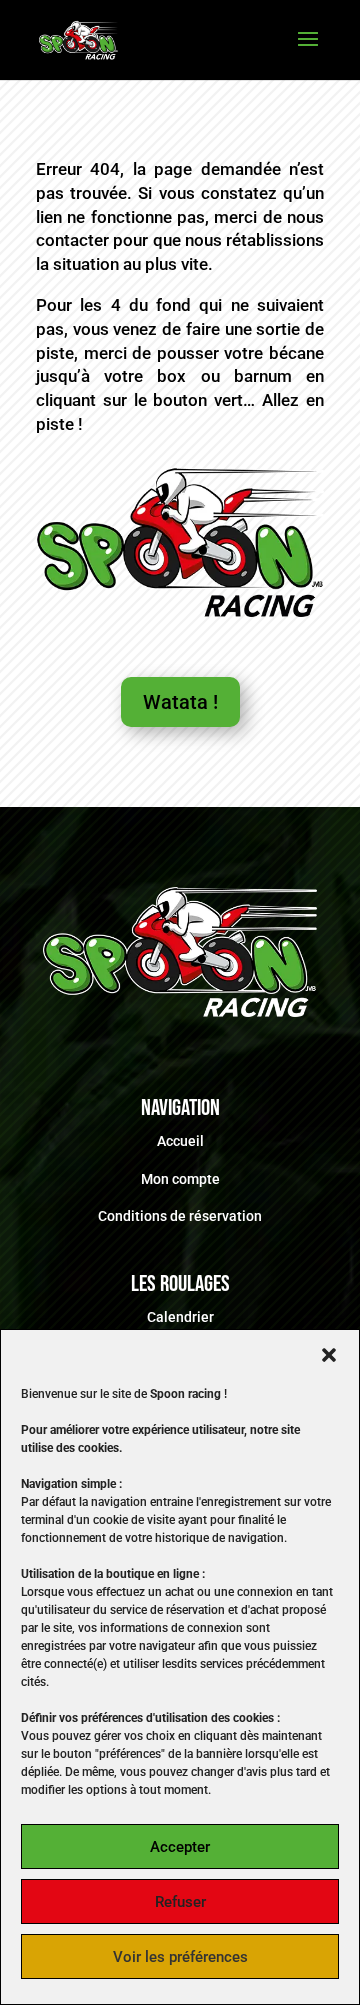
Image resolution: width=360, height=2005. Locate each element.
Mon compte (180, 1179)
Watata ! (180, 702)
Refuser (180, 1902)
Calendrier (180, 1317)
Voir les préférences (180, 1957)
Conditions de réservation (180, 1216)
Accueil (180, 1141)
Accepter (180, 1847)
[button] (329, 1355)
